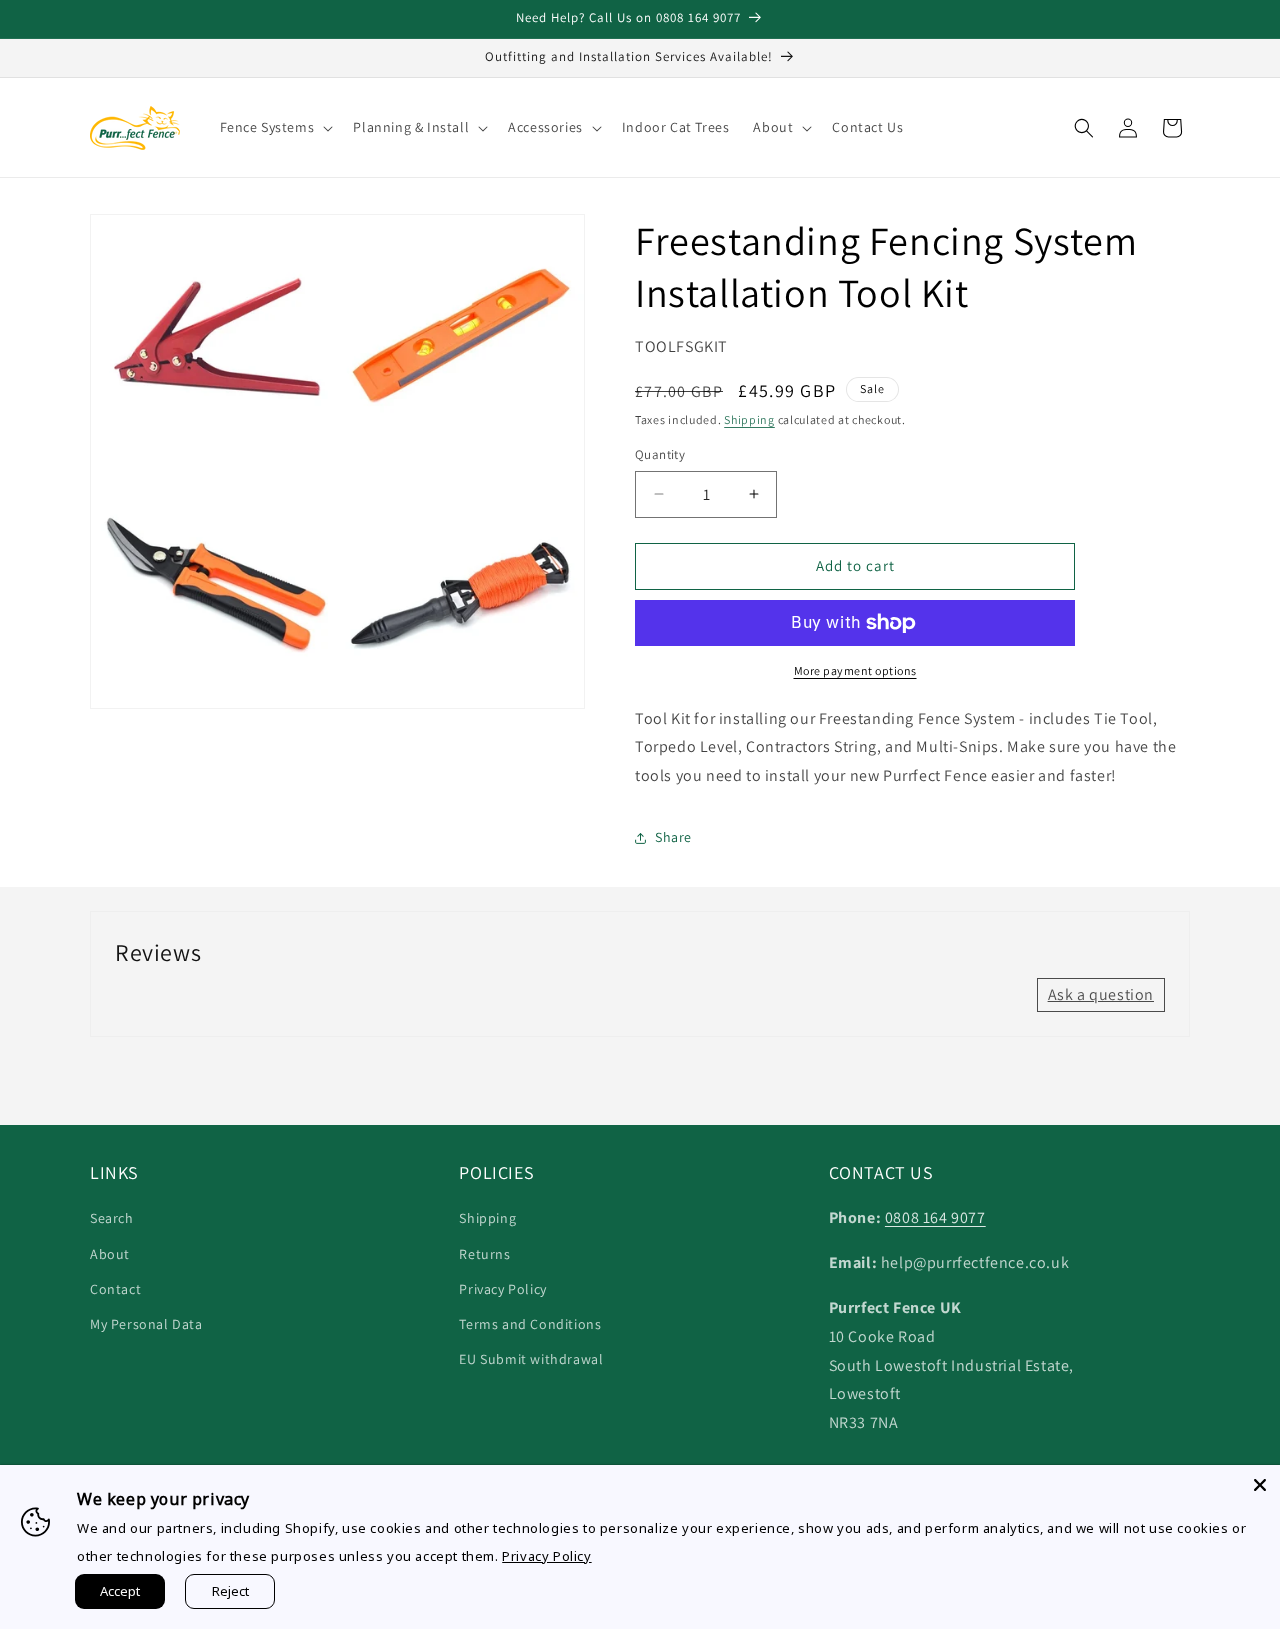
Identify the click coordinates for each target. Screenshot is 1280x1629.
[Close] (1260, 1485)
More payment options (855, 670)
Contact (115, 1289)
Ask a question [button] (1101, 994)
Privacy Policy (502, 1289)
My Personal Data (146, 1324)
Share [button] (673, 837)
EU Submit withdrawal (531, 1359)
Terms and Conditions (530, 1324)
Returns (484, 1254)
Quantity (660, 454)
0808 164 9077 (935, 1217)
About (110, 1254)
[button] (275, 127)
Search (112, 1218)
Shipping (749, 419)
